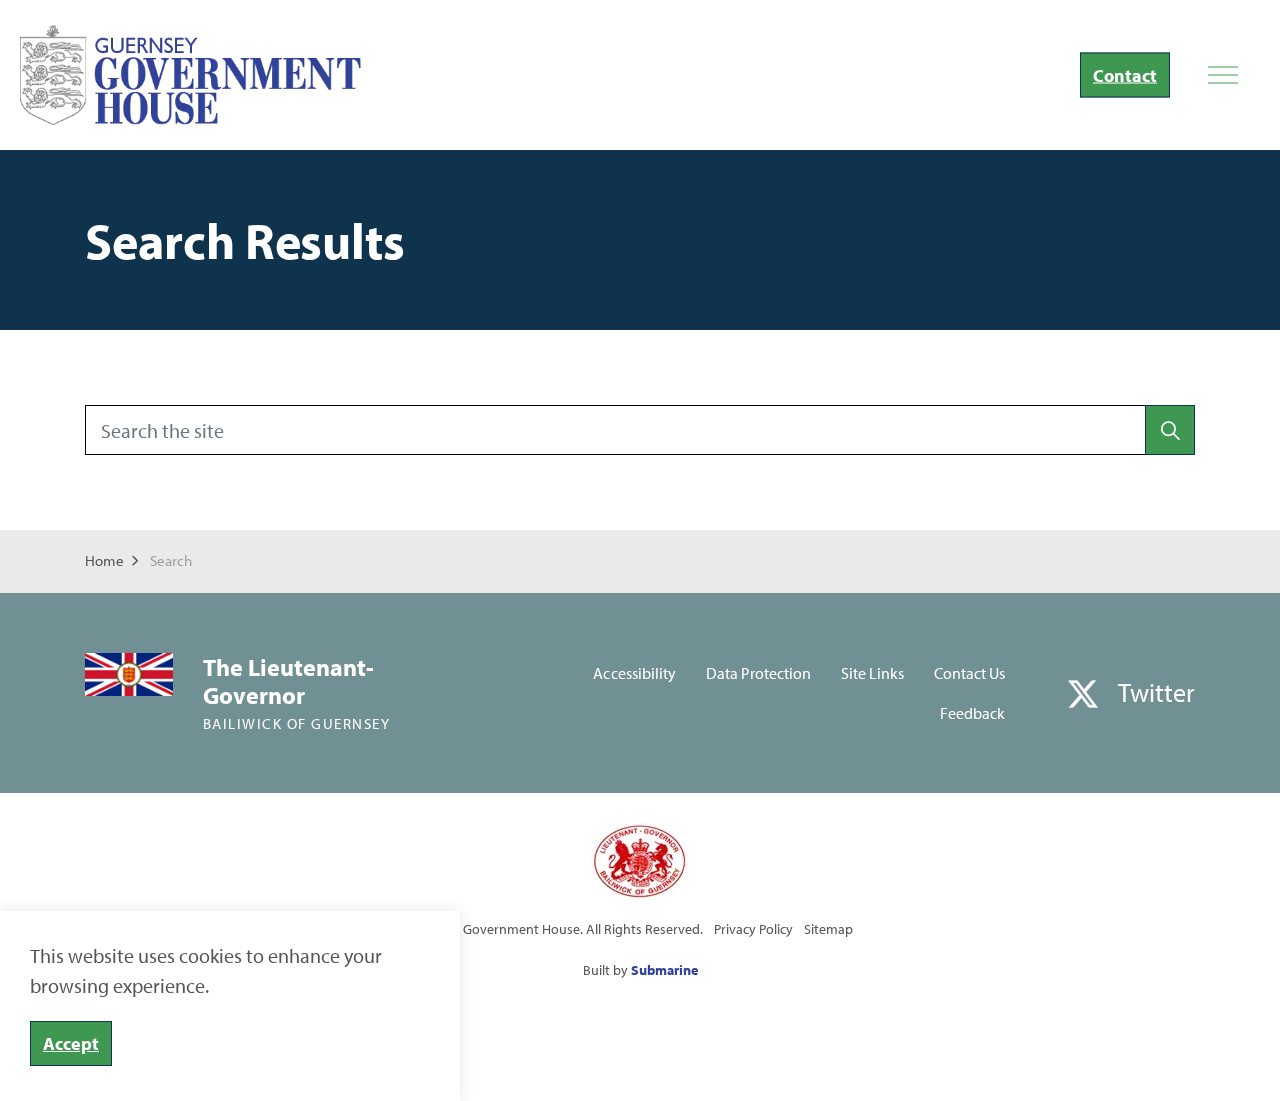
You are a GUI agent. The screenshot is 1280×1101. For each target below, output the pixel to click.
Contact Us (969, 673)
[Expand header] (1222, 75)
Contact (1125, 75)
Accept (71, 1043)
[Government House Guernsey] (190, 75)
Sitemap (828, 929)
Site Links (872, 673)
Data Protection (758, 673)
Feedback (972, 713)
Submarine (664, 970)
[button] (1170, 430)
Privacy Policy (753, 929)
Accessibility (634, 673)
